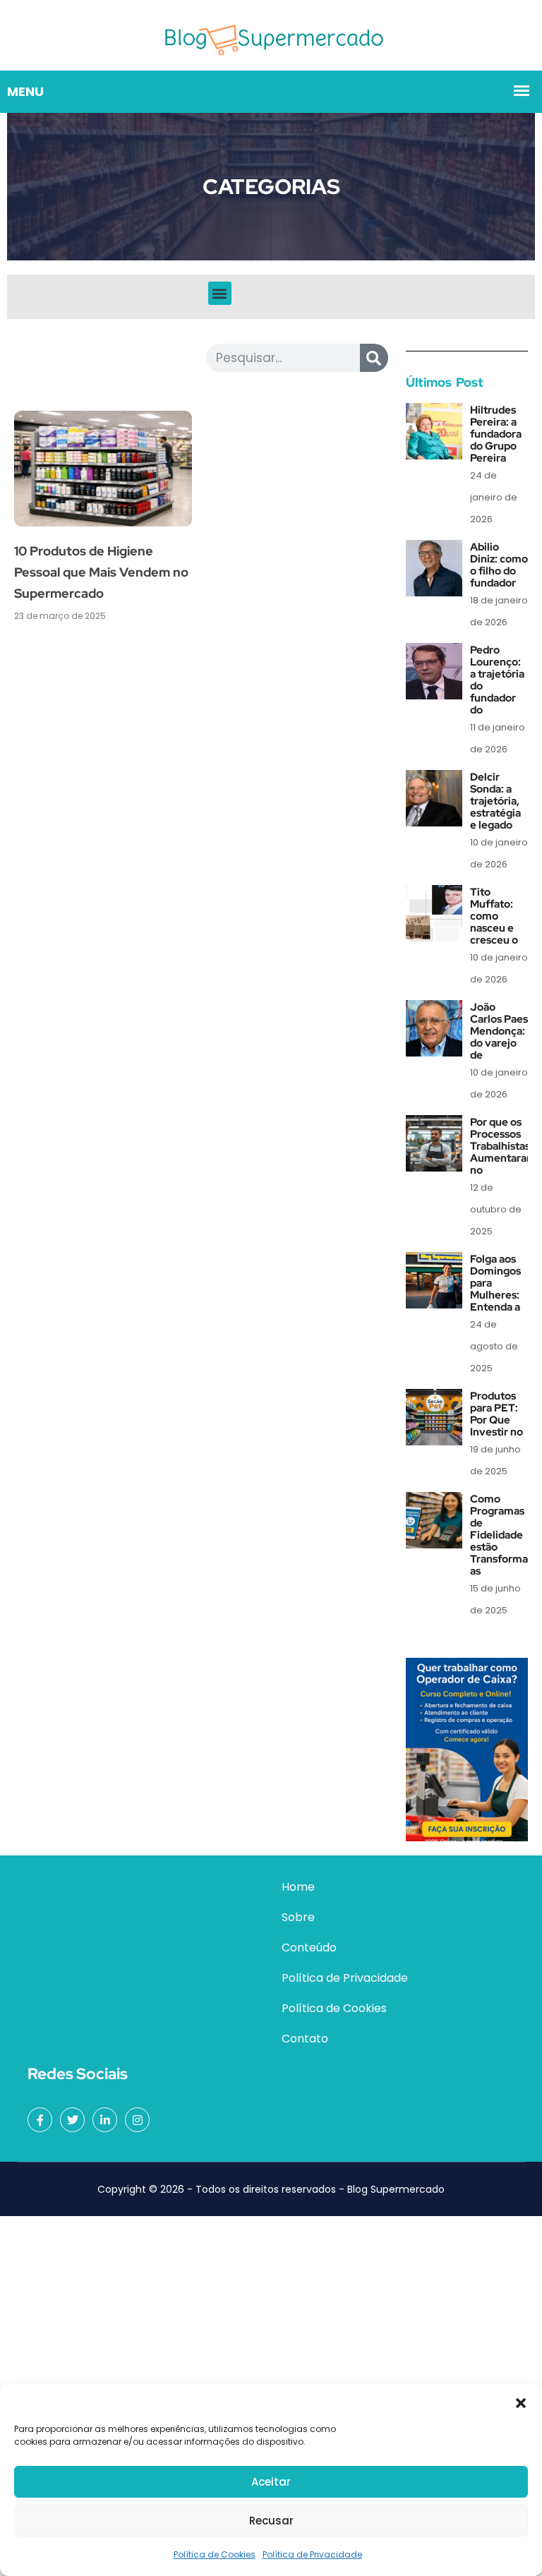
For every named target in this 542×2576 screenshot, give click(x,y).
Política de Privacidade (312, 2554)
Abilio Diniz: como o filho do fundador (499, 565)
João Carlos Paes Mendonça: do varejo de (499, 1031)
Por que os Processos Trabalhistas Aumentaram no (503, 1146)
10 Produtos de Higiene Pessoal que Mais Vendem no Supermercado (101, 572)
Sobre (298, 1917)
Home (298, 1887)
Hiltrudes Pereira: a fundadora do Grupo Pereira (496, 434)
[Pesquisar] (374, 358)
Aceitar (271, 2482)
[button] (521, 2402)
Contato (305, 2039)
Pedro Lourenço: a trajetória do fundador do (497, 680)
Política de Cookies (215, 2554)
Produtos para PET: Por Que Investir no (496, 1414)
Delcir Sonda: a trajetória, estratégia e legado (495, 801)
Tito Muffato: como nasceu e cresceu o (494, 916)
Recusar (271, 2521)
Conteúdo (309, 1948)
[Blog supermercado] (271, 34)
